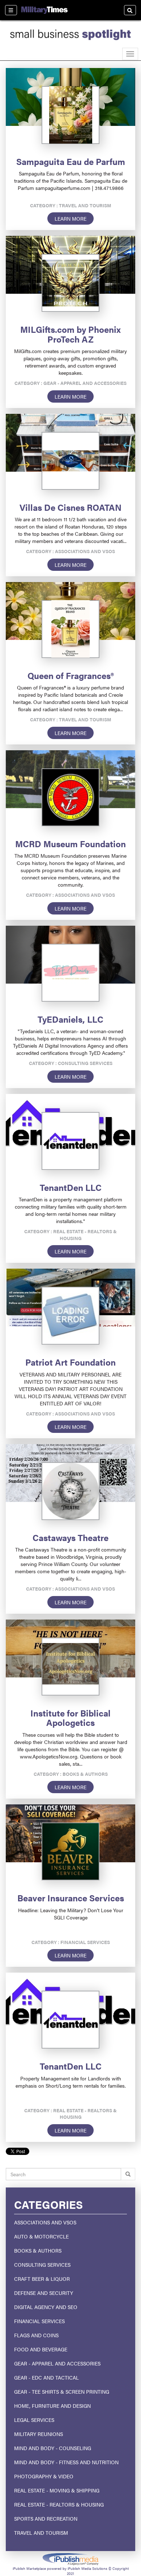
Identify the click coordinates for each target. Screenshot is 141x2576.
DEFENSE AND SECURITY (44, 2293)
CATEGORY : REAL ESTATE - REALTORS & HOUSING (70, 1235)
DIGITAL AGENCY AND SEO (46, 2307)
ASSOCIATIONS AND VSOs (45, 2222)
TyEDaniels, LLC (70, 1019)
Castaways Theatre (70, 1537)
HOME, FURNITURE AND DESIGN (52, 2406)
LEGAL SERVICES (34, 2420)
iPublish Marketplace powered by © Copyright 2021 (70, 2559)
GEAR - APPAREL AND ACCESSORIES (57, 2363)
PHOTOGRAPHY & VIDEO (44, 2476)
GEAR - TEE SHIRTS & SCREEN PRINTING (62, 2392)
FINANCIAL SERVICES (39, 2321)
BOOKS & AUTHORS (38, 2250)
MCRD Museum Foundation (70, 844)
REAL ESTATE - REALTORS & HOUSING (59, 2504)
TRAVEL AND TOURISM (41, 2533)
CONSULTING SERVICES (42, 2265)
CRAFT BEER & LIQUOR (42, 2279)
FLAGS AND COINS (36, 2335)
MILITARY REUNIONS (39, 2434)
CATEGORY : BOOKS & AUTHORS (71, 1774)
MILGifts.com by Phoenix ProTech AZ (70, 334)
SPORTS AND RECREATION (46, 2518)
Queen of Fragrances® (71, 675)
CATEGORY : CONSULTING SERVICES (71, 1063)
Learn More (70, 218)
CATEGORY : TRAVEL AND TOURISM (71, 205)
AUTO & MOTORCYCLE (41, 2236)
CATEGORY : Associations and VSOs (70, 551)
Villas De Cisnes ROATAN (70, 507)
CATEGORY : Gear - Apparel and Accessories (70, 383)
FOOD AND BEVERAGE (41, 2349)
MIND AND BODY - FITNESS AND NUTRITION (66, 2462)
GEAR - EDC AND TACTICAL (46, 2377)
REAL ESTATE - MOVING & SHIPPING (57, 2490)
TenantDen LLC (71, 1187)
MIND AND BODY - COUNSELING (53, 2448)
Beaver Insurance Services (71, 1898)
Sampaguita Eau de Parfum (71, 161)
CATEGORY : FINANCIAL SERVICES (71, 1942)
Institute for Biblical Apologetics (70, 1718)
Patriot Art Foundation (70, 1362)
